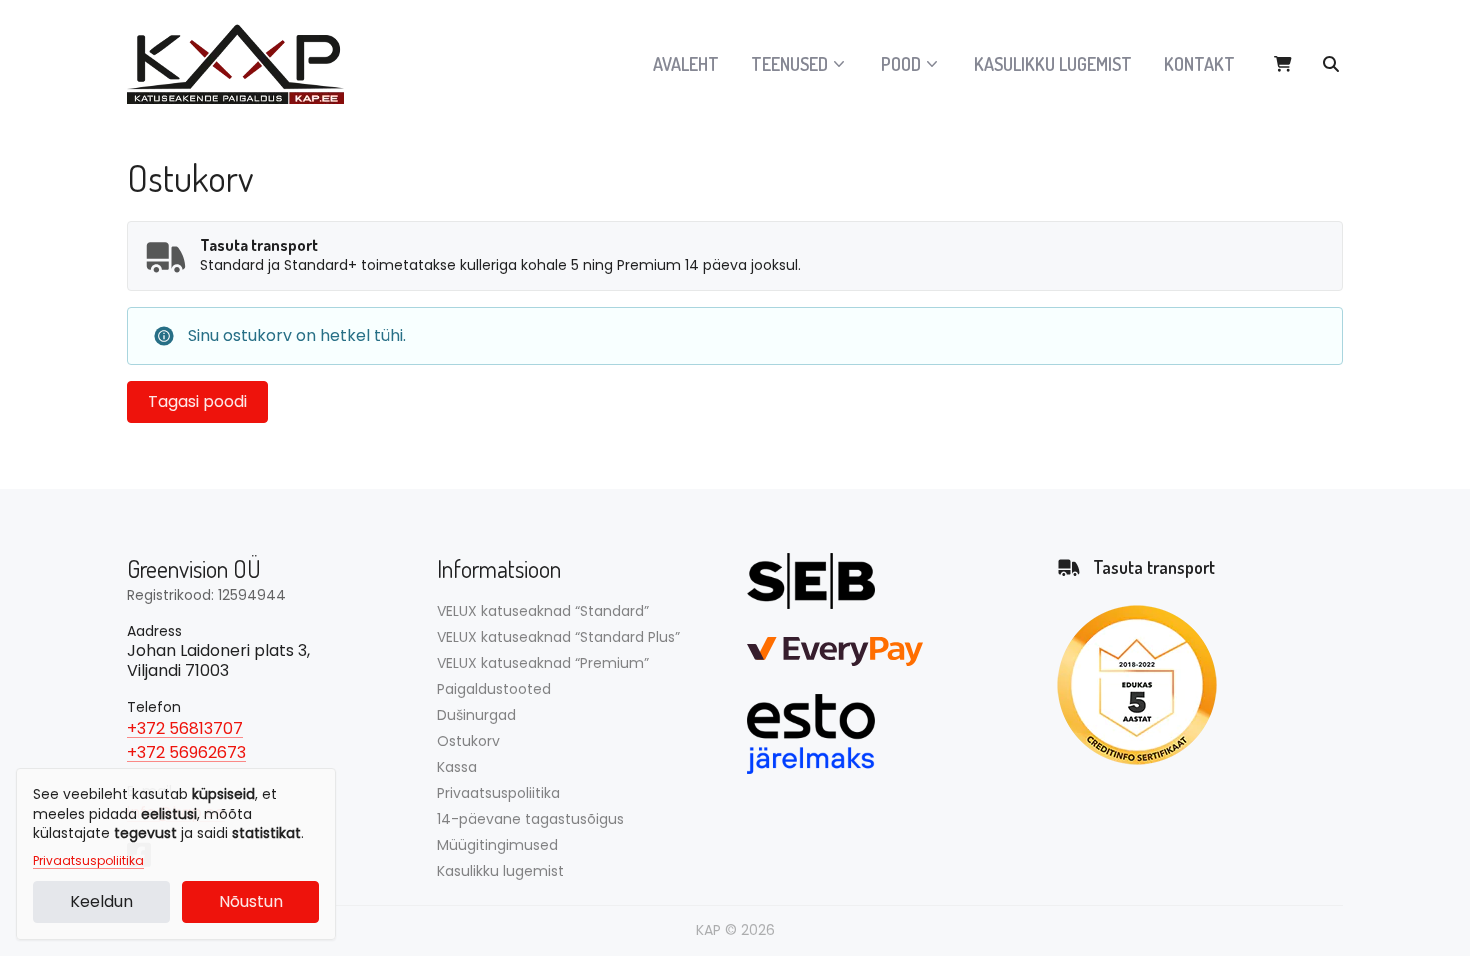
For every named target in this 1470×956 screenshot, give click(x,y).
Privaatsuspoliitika (88, 861)
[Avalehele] (247, 64)
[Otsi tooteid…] (1331, 64)
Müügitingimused (497, 845)
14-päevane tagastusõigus (530, 819)
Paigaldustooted (494, 689)
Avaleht (686, 64)
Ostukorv (468, 741)
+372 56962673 (186, 752)
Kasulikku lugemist (1053, 64)
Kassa (457, 767)
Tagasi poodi (197, 401)
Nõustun (251, 901)
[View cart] (1283, 64)
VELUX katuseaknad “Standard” (543, 611)
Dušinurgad (476, 715)
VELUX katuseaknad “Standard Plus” (558, 637)
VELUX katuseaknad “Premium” (543, 663)
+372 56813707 (185, 728)
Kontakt (1199, 64)
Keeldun (101, 901)
